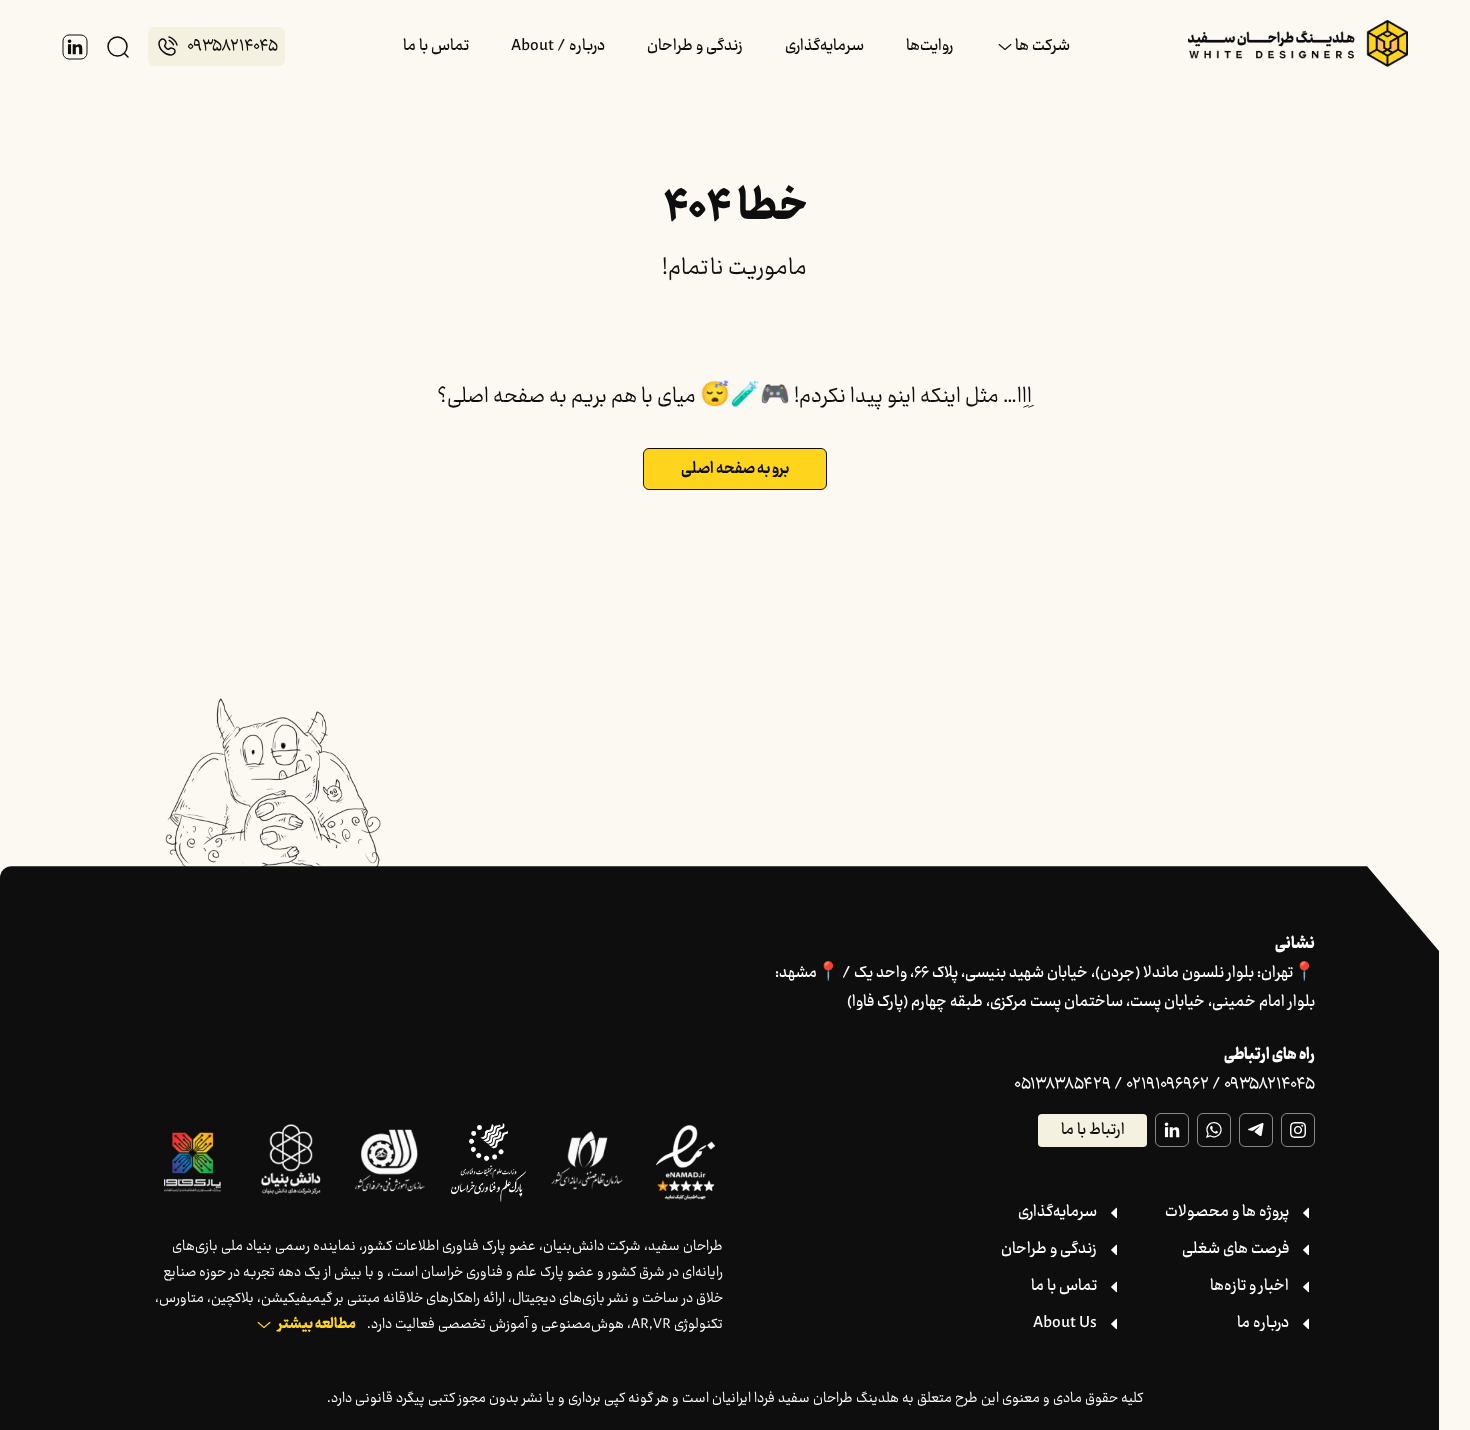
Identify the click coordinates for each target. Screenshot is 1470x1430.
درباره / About (558, 46)
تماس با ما (436, 46)
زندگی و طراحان (695, 46)
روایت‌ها (929, 46)
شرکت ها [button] (1042, 46)
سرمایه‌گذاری (824, 46)
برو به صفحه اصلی (735, 469)
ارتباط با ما (1093, 1130)
